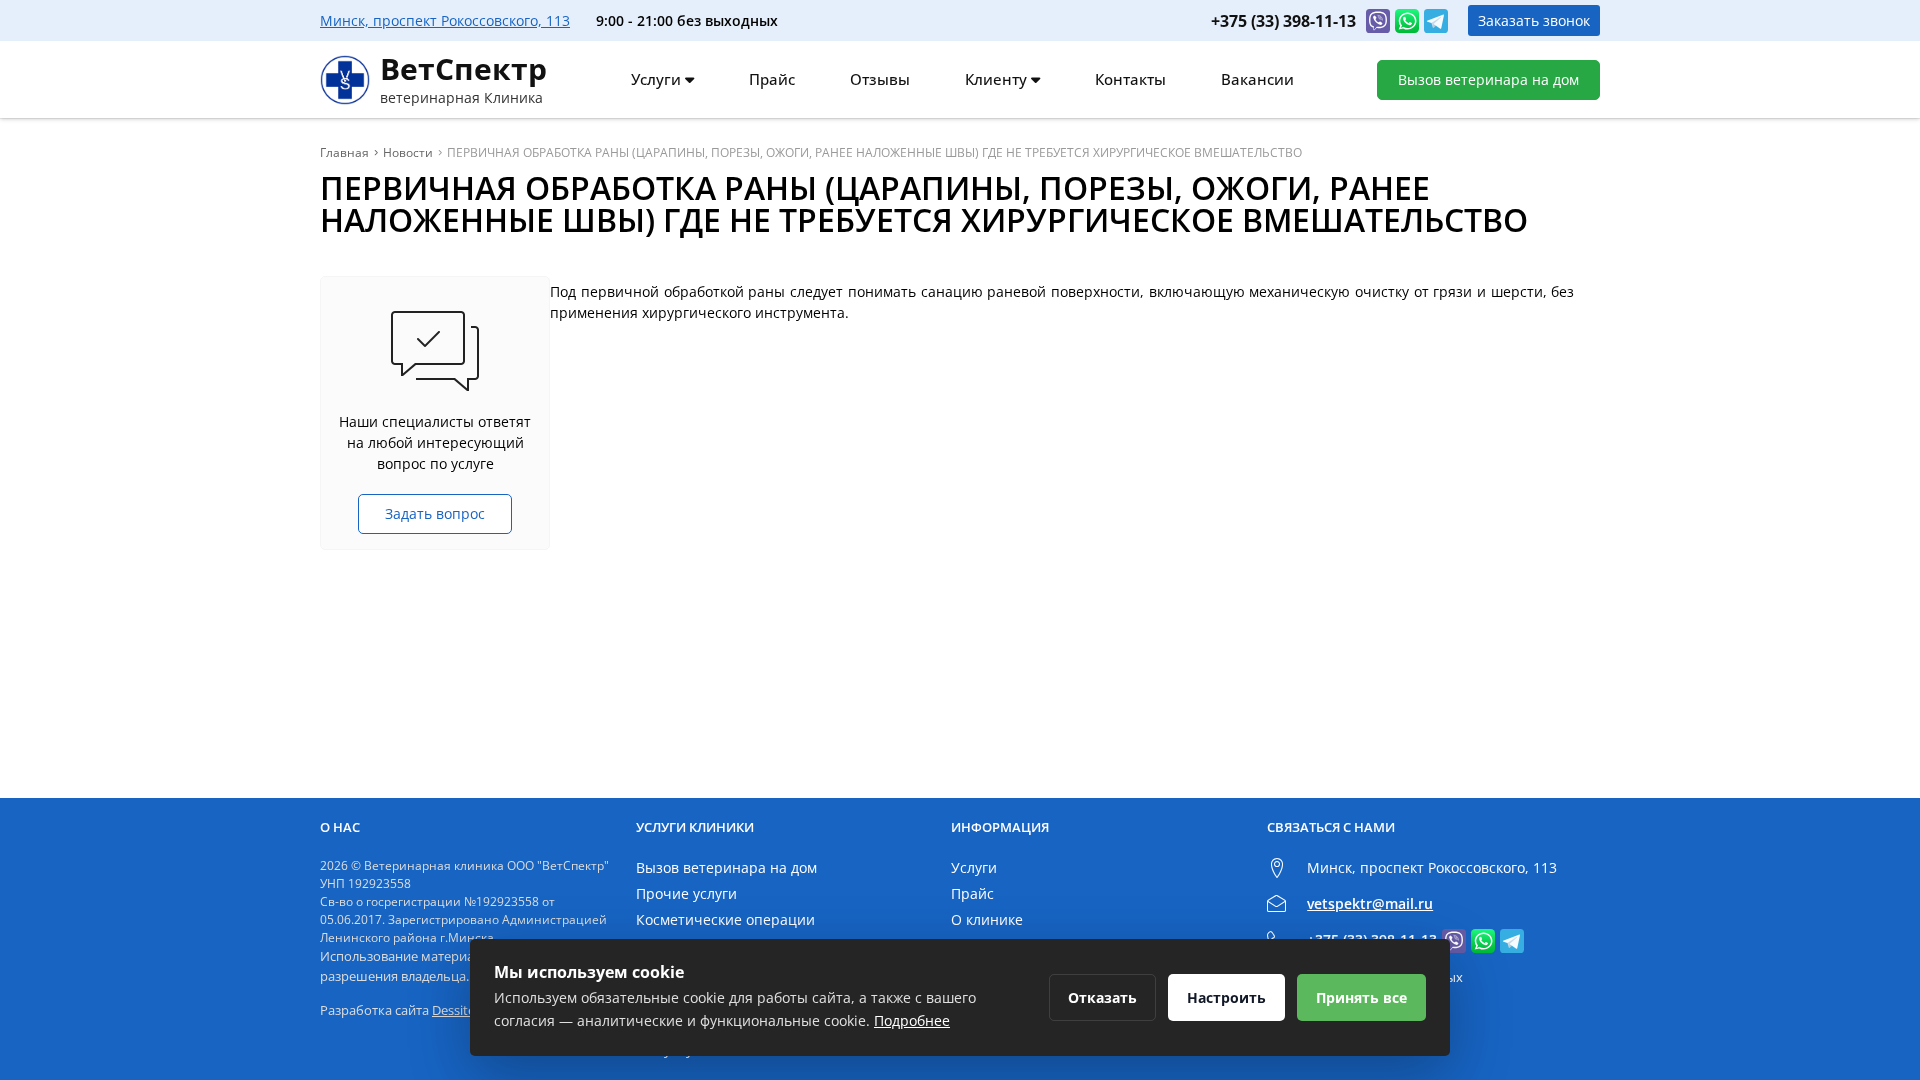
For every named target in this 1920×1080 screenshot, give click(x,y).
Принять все (1361, 997)
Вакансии (1257, 79)
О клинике (987, 919)
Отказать (1102, 997)
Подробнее (912, 1020)
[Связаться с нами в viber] (1378, 21)
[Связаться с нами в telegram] (1436, 21)
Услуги (658, 79)
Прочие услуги (686, 893)
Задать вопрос (435, 513)
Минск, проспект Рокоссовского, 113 (445, 20)
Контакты (1130, 79)
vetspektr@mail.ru (1370, 903)
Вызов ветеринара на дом (1488, 79)
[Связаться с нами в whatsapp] (1407, 21)
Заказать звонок (1534, 20)
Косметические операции (725, 919)
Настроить (1226, 997)
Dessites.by (465, 1010)
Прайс (772, 79)
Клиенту (998, 79)
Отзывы (880, 79)
